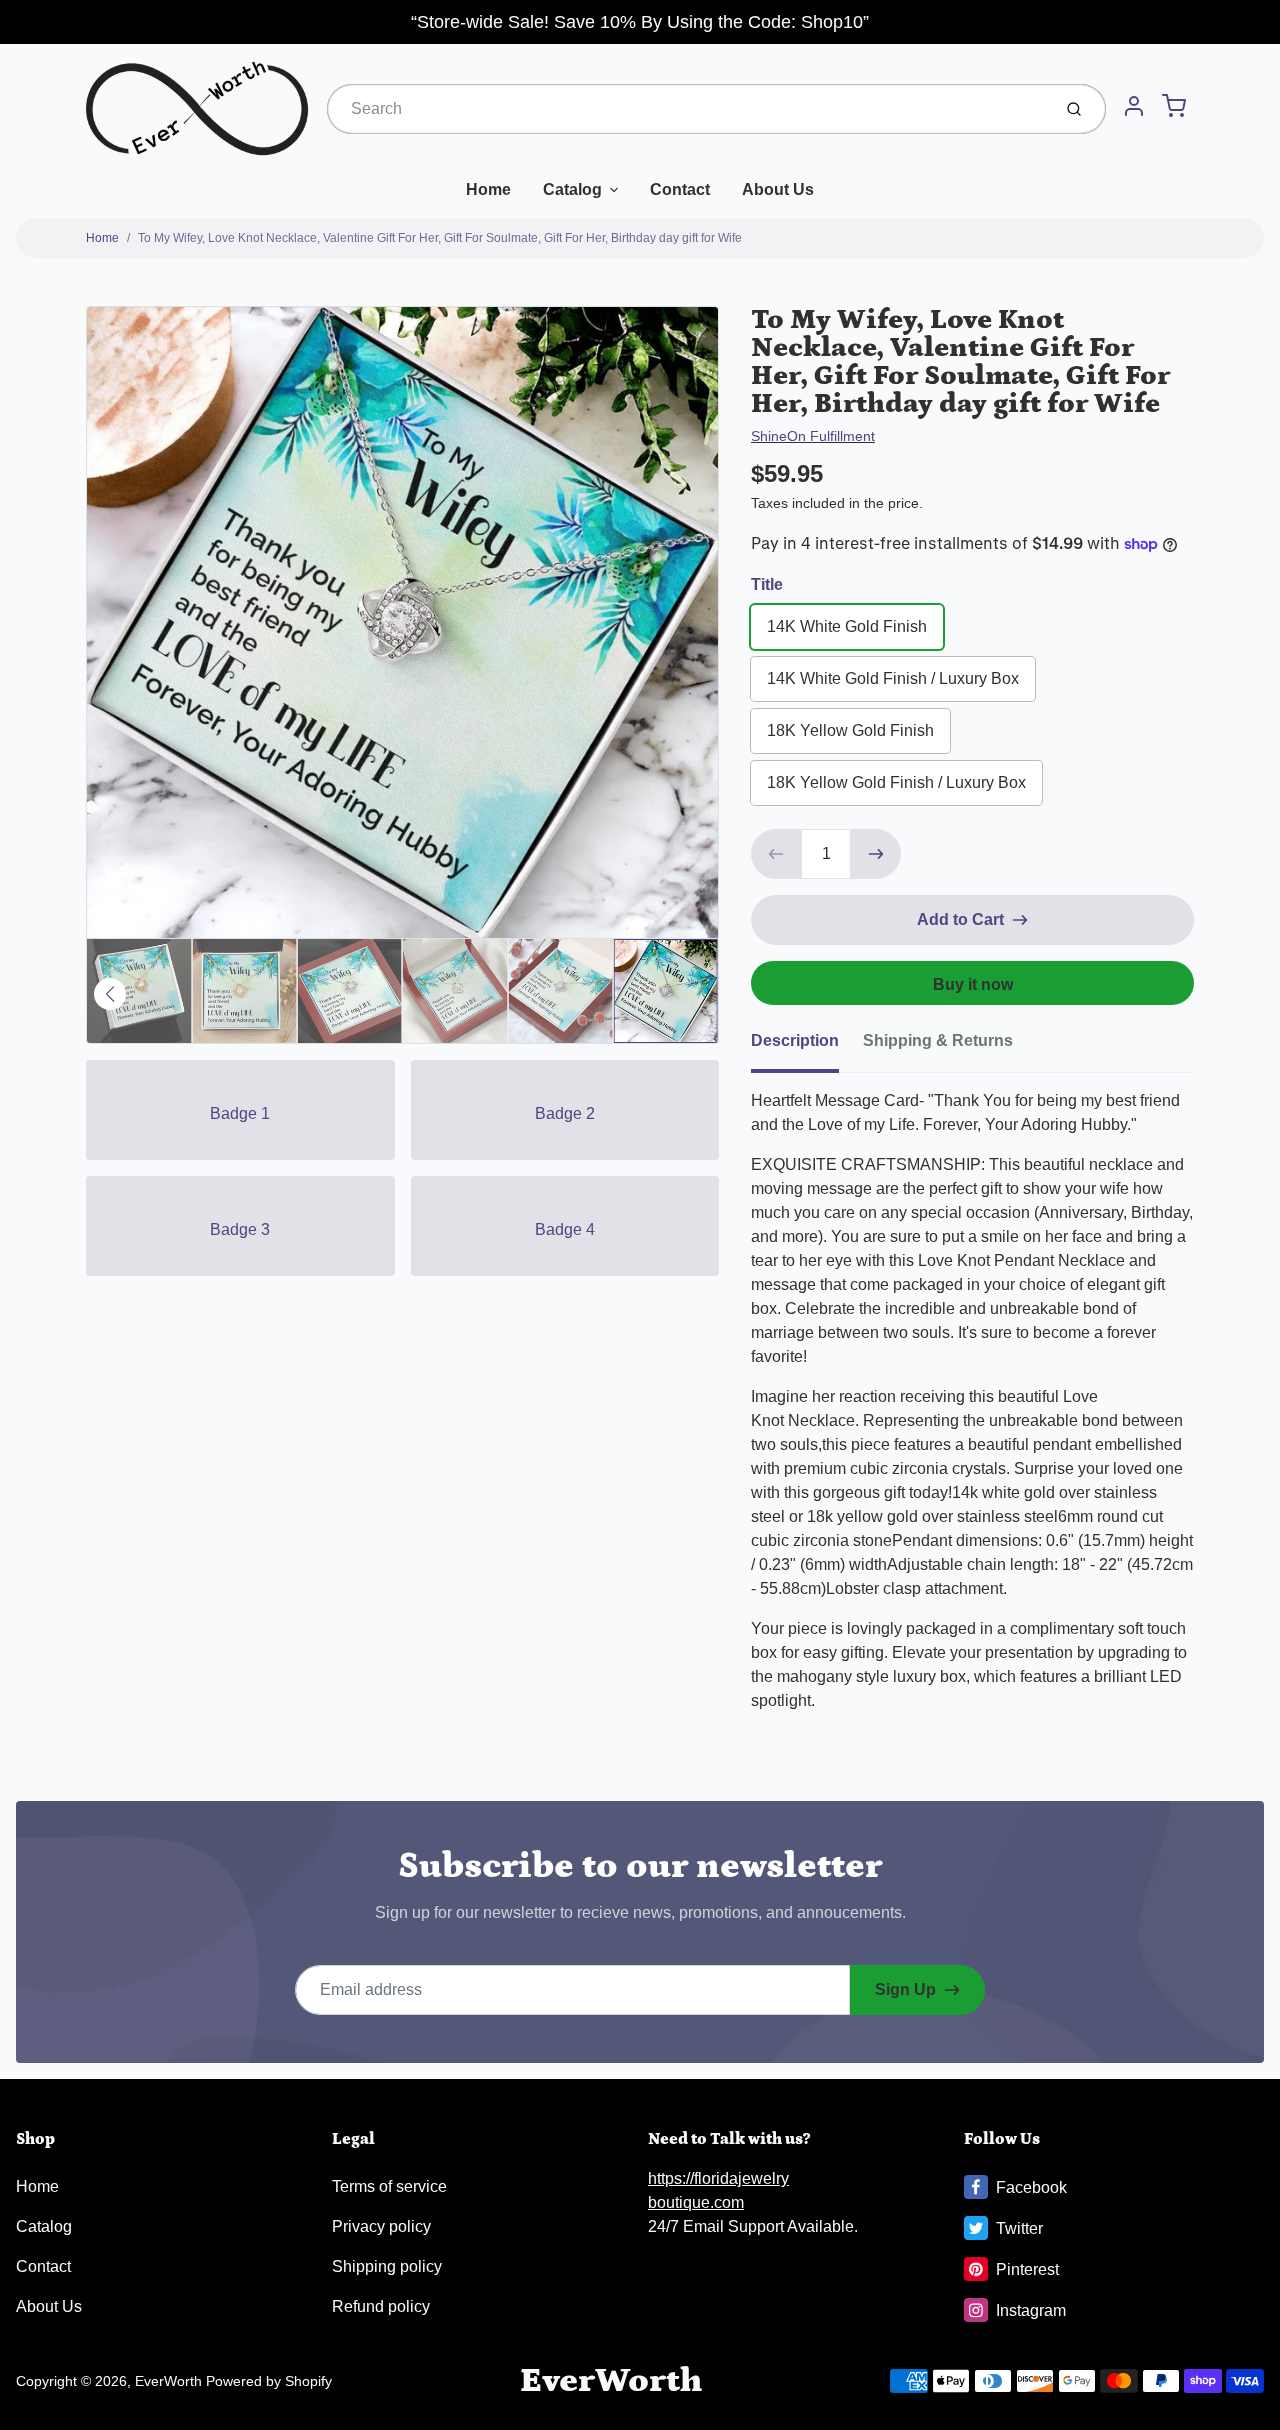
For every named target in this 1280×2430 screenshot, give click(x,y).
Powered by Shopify (269, 2381)
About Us (778, 189)
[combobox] (687, 109)
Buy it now (973, 984)
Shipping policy (387, 2266)
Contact (680, 189)
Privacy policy (381, 2226)
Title (767, 584)
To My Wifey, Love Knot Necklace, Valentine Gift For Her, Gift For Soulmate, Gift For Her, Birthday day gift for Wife (440, 238)
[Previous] (110, 994)
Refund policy (381, 2306)
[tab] (807, 1047)
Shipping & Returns (938, 1040)
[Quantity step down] (776, 854)
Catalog (572, 189)
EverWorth (168, 2381)
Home (488, 189)
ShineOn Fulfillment (813, 436)
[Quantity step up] (876, 854)
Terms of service (389, 2186)
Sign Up (905, 1989)
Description (795, 1040)
